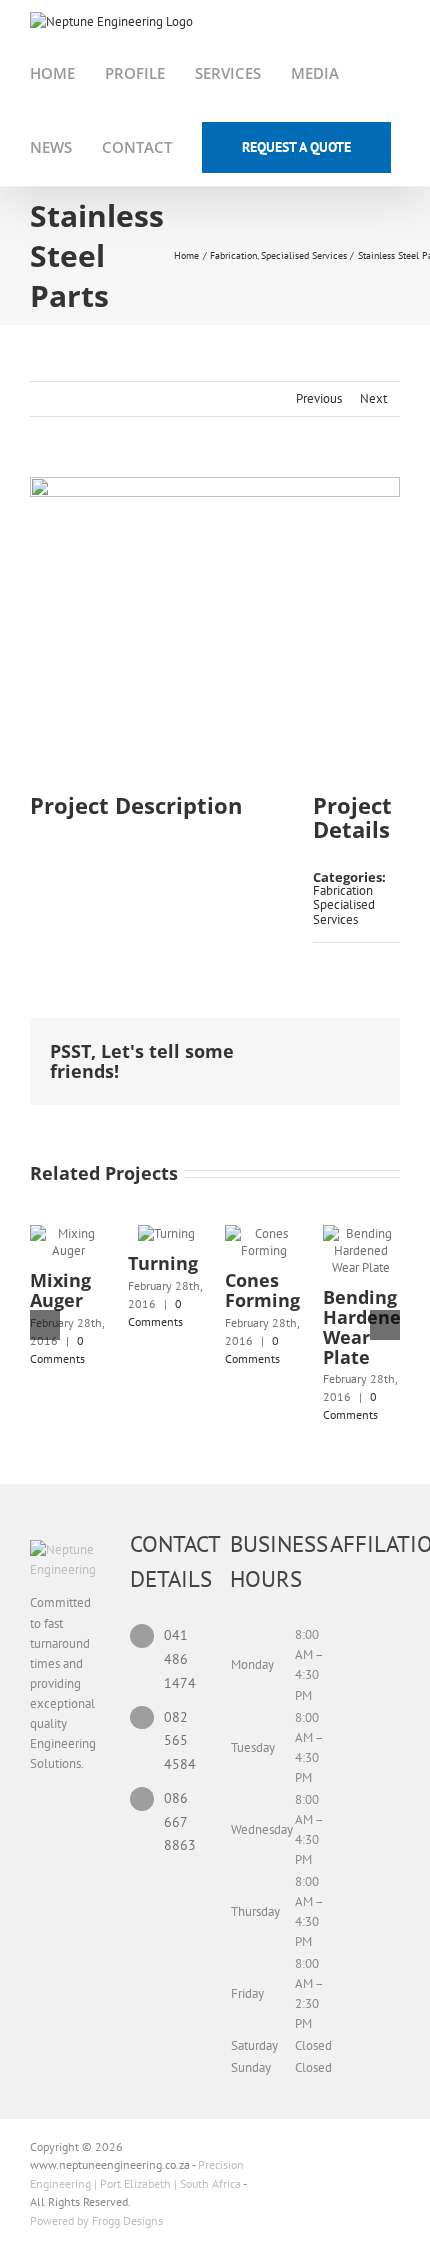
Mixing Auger (60, 1290)
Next (373, 398)
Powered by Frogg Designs (96, 2220)
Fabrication (343, 890)
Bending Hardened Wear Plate (367, 1327)
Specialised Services (344, 911)
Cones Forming (262, 1290)
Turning (163, 1263)
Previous (319, 398)
